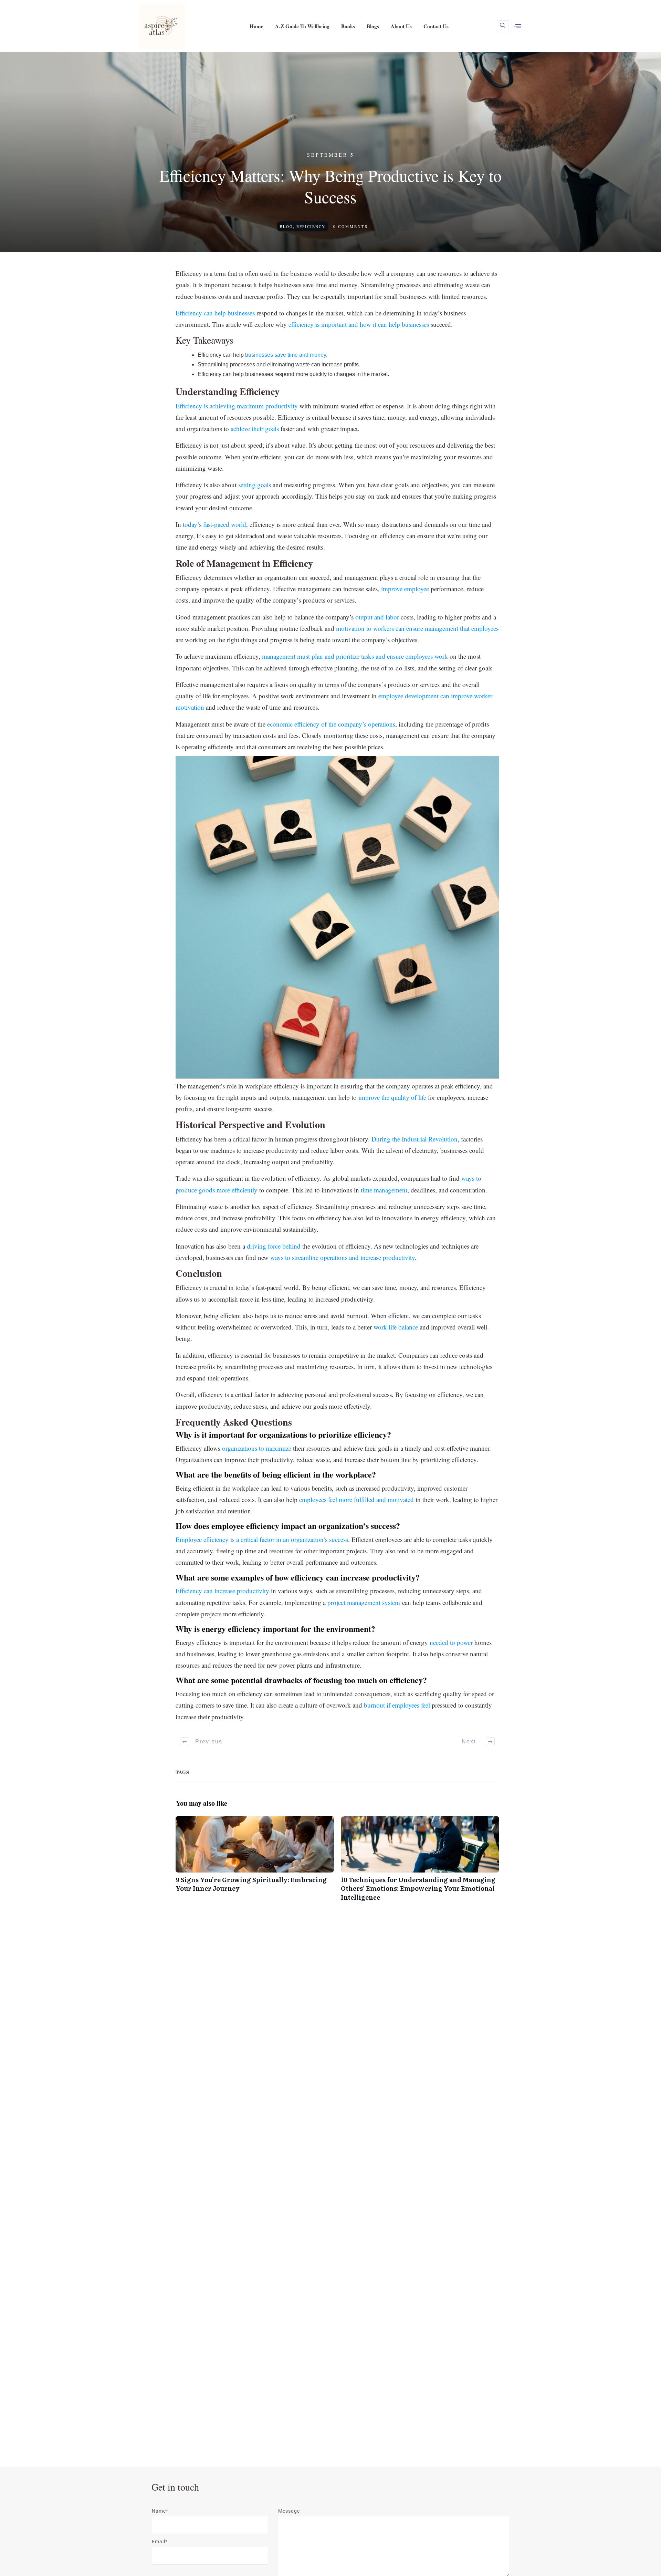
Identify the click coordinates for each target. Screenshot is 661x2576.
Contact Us (436, 26)
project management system (364, 1602)
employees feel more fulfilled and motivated (356, 1499)
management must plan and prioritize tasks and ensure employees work (355, 656)
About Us (401, 26)
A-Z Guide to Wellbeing (302, 26)
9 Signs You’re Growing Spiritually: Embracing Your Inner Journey (255, 1862)
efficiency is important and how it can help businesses (359, 324)
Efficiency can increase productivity (222, 1591)
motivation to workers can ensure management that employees (417, 628)
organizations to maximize (257, 1448)
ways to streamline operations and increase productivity (343, 1257)
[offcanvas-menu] (517, 26)
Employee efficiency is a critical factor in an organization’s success (262, 1539)
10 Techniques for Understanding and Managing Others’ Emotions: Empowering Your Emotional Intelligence (420, 1862)
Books (348, 26)
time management (384, 1190)
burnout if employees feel (397, 1705)
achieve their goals (255, 429)
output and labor (377, 617)
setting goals (255, 485)
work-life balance (396, 1327)
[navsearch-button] (503, 26)
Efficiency (311, 226)
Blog (286, 226)
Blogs (373, 26)
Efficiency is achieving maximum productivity (237, 406)
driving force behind (274, 1246)
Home (256, 26)
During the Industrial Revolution (415, 1139)
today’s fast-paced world (214, 524)
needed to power (451, 1642)
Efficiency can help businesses (215, 313)
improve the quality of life (392, 1097)
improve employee (405, 589)
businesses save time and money (286, 355)
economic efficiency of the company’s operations (331, 724)
